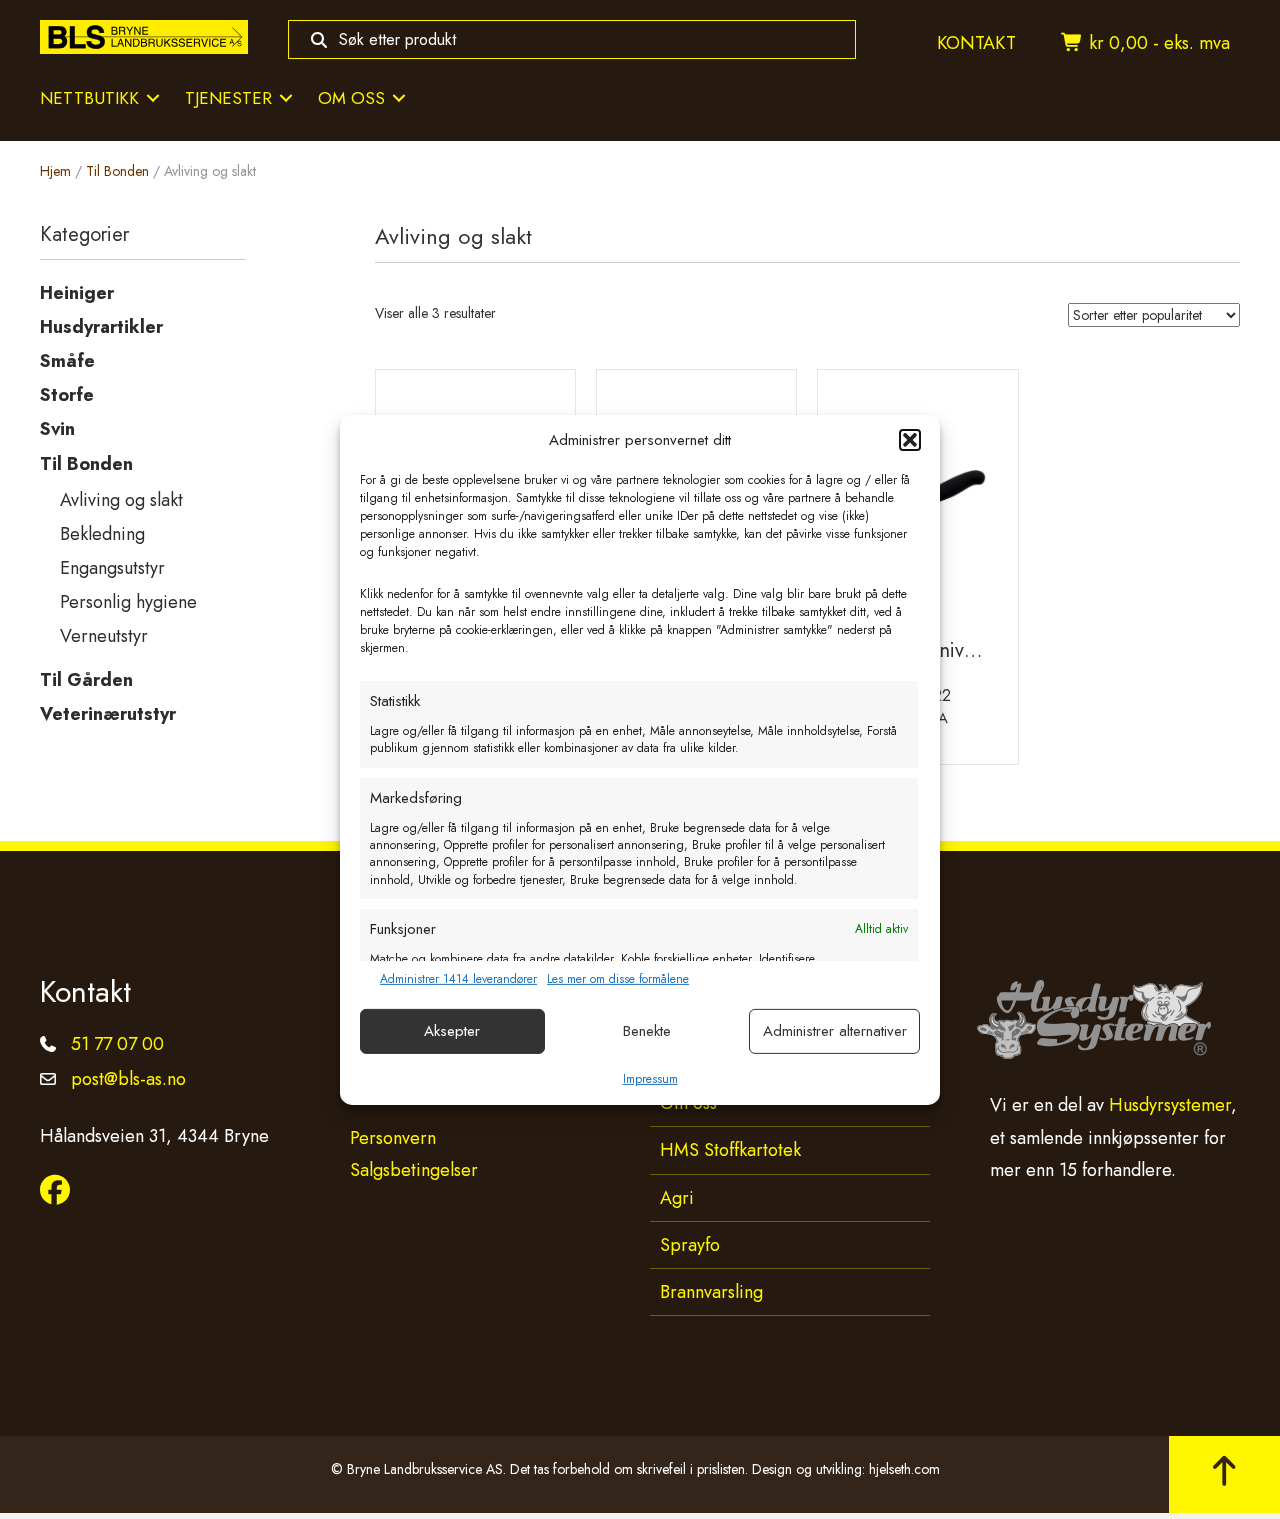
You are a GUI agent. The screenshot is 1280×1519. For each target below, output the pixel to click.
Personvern (393, 1138)
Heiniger (77, 293)
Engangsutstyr (112, 568)
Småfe (67, 361)
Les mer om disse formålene (618, 979)
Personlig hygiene (128, 602)
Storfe (67, 395)
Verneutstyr (104, 636)
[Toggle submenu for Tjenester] (286, 98)
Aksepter (452, 1031)
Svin (57, 429)
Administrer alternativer (835, 1031)
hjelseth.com (904, 1469)
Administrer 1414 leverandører (458, 979)
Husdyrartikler (101, 327)
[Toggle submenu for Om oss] (399, 98)
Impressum (650, 1079)
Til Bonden (117, 171)
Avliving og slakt (121, 500)
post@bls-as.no (128, 1079)
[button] (910, 440)
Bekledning (102, 534)
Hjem (55, 171)
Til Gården (86, 680)
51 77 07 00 (117, 1044)
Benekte (647, 1031)
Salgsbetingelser (414, 1170)
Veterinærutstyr (108, 714)
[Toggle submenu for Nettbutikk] (153, 98)
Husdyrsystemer (1170, 1105)
